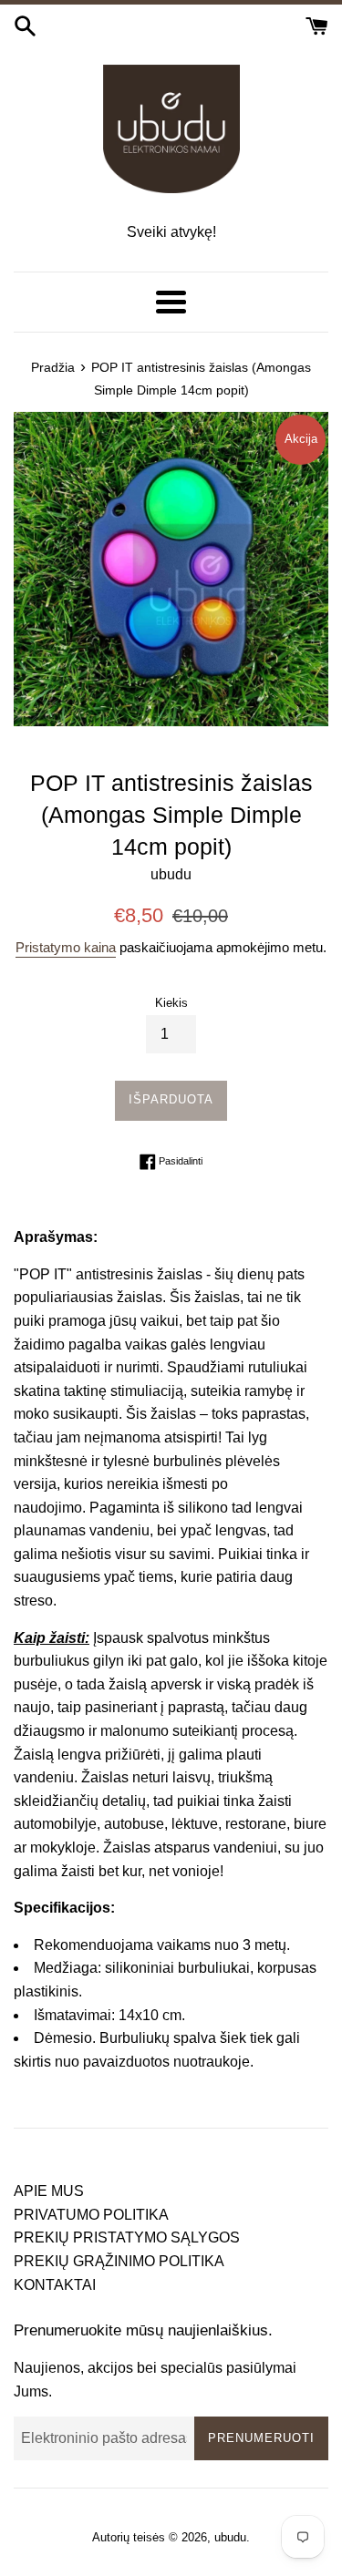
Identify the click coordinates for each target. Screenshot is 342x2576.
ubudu (230, 2537)
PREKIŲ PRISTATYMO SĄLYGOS (127, 2237)
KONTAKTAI (55, 2285)
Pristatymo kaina (66, 947)
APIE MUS (49, 2191)
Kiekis (171, 1003)
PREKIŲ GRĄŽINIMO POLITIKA (119, 2261)
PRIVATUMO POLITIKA (91, 2215)
